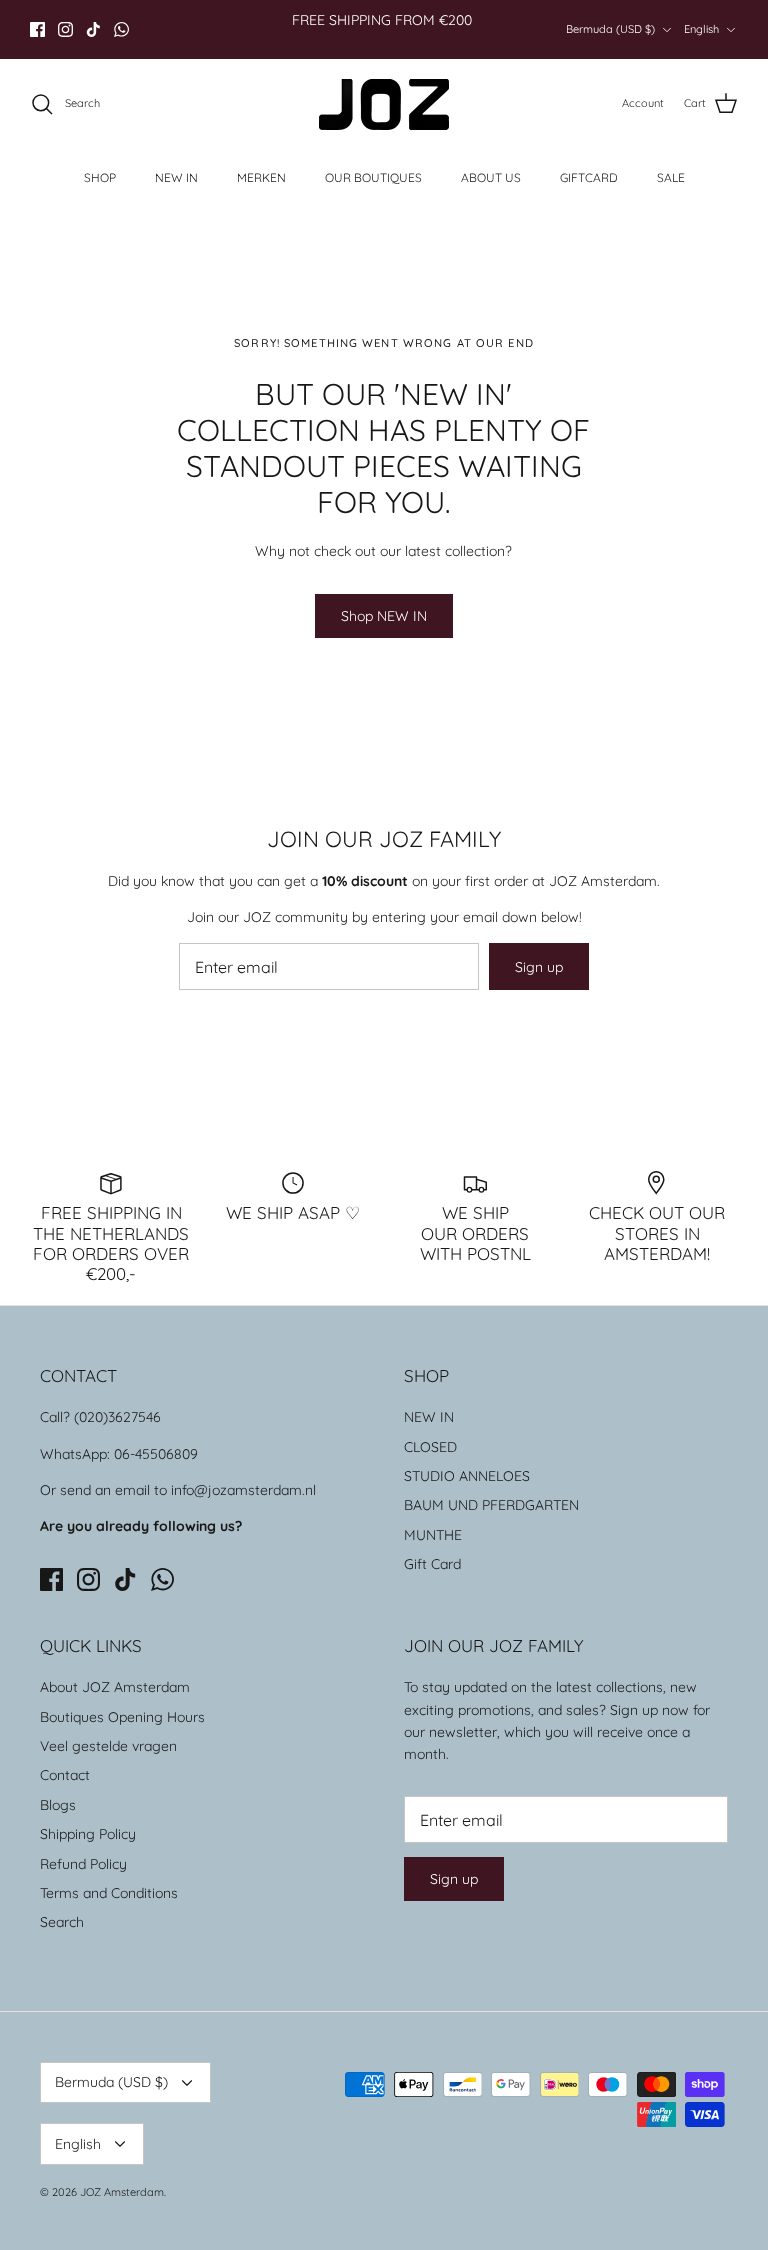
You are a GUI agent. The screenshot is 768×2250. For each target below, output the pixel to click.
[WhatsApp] (121, 29)
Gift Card (432, 1564)
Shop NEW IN (384, 616)
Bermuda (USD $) (610, 29)
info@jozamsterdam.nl (243, 1490)
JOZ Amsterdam (122, 2192)
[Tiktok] (93, 29)
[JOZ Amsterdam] (384, 104)
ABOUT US (491, 177)
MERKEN (261, 177)
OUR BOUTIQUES (373, 177)
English (701, 29)
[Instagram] (65, 29)
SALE (671, 177)
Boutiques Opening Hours (122, 1717)
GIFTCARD (589, 177)
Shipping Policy (88, 1834)
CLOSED (430, 1447)
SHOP (100, 177)
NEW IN (176, 177)
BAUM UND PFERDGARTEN (491, 1505)
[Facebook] (37, 29)
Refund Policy (83, 1864)
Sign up (539, 967)
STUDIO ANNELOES (467, 1476)
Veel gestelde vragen (108, 1746)
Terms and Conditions (109, 1893)
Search (62, 1922)
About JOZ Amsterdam (115, 1687)
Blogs (58, 1805)
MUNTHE (433, 1535)
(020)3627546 (117, 1417)
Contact (65, 1775)
